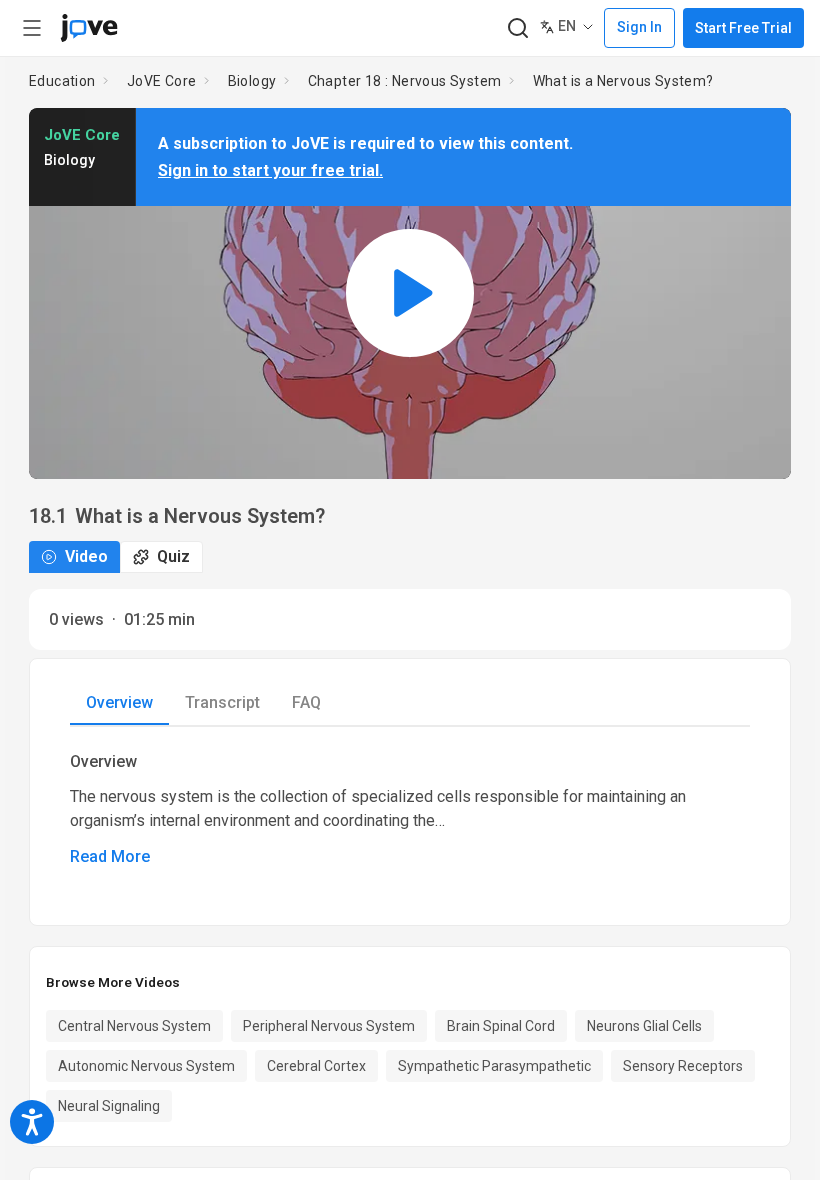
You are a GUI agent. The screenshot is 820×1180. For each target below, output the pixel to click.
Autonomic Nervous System (146, 1066)
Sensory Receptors (683, 1066)
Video (86, 556)
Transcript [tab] (222, 702)
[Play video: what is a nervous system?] (410, 293)
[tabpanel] (410, 810)
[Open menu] (32, 28)
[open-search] (517, 28)
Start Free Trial (743, 28)
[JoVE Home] (89, 28)
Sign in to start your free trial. (270, 170)
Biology (252, 81)
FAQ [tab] (306, 702)
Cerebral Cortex (316, 1066)
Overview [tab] (119, 702)
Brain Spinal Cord (501, 1026)
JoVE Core (162, 81)
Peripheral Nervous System (329, 1026)
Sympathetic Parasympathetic (494, 1066)
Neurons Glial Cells (644, 1026)
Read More (110, 856)
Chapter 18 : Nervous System (405, 81)
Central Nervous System (134, 1026)
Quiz (173, 556)
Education (62, 81)
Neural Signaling (109, 1106)
